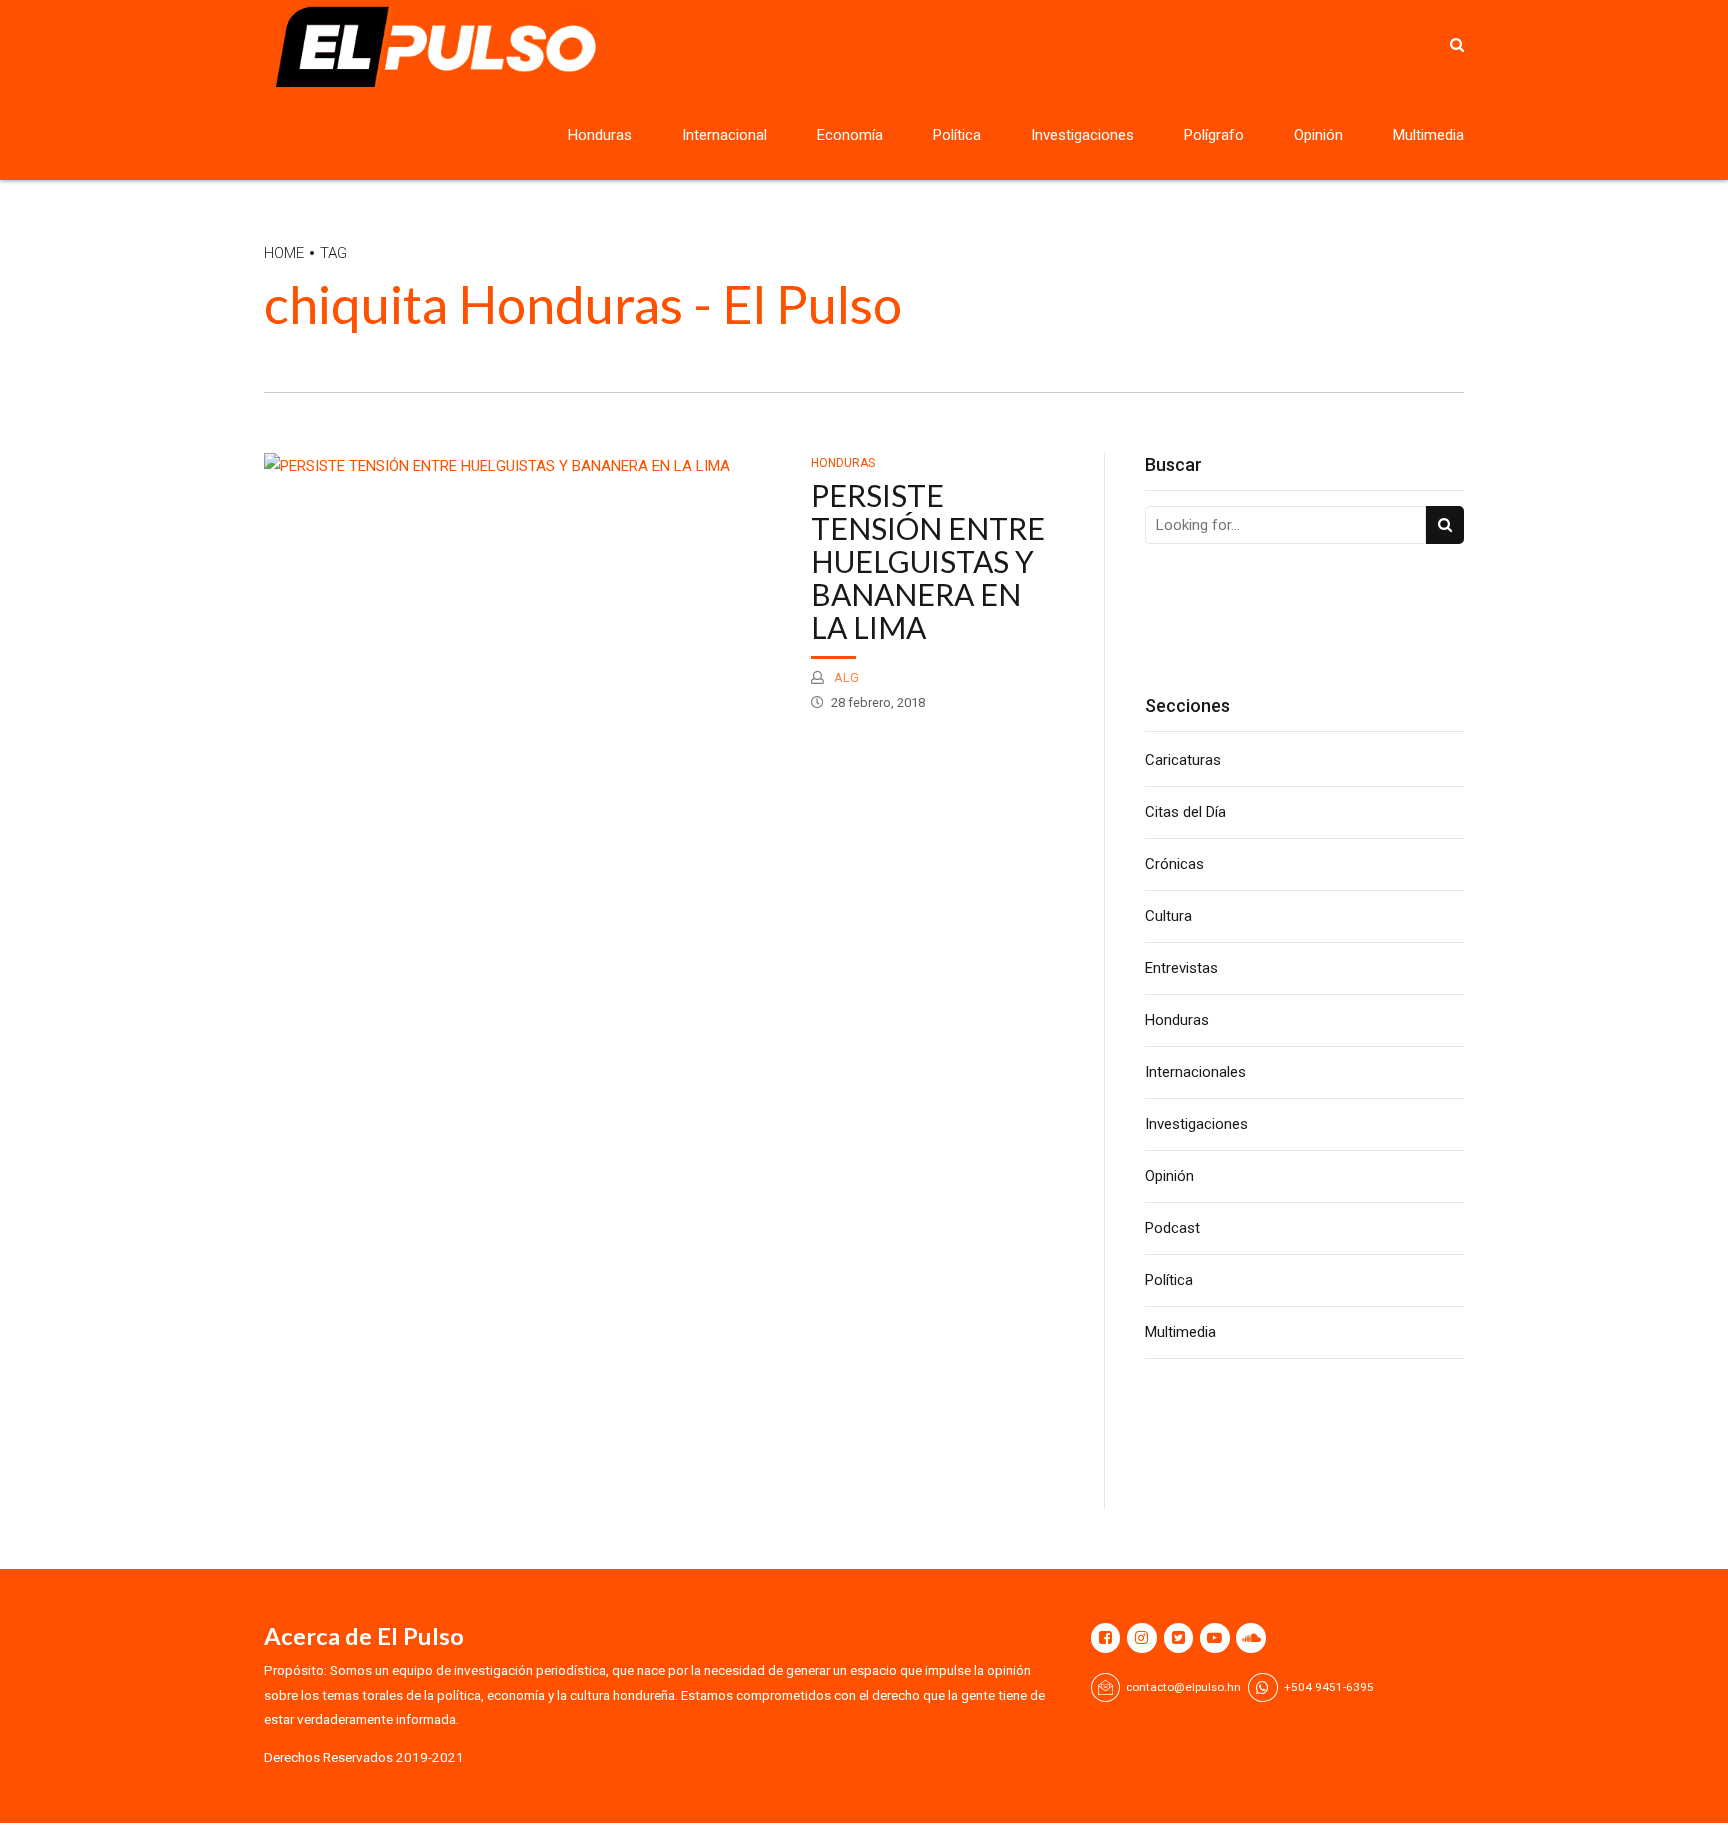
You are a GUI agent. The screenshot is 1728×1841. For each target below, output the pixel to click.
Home (284, 253)
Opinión (1318, 135)
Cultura (1168, 916)
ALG (845, 677)
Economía (850, 135)
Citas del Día (1185, 812)
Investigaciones (1082, 135)
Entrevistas (1181, 968)
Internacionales (1195, 1072)
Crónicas (1174, 864)
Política (957, 135)
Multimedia (1428, 135)
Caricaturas (1183, 760)
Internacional (724, 135)
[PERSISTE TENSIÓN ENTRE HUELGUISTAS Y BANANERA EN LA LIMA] (526, 466)
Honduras (600, 135)
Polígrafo (1214, 135)
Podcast (1172, 1228)
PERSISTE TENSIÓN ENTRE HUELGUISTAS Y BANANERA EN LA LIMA (928, 561)
